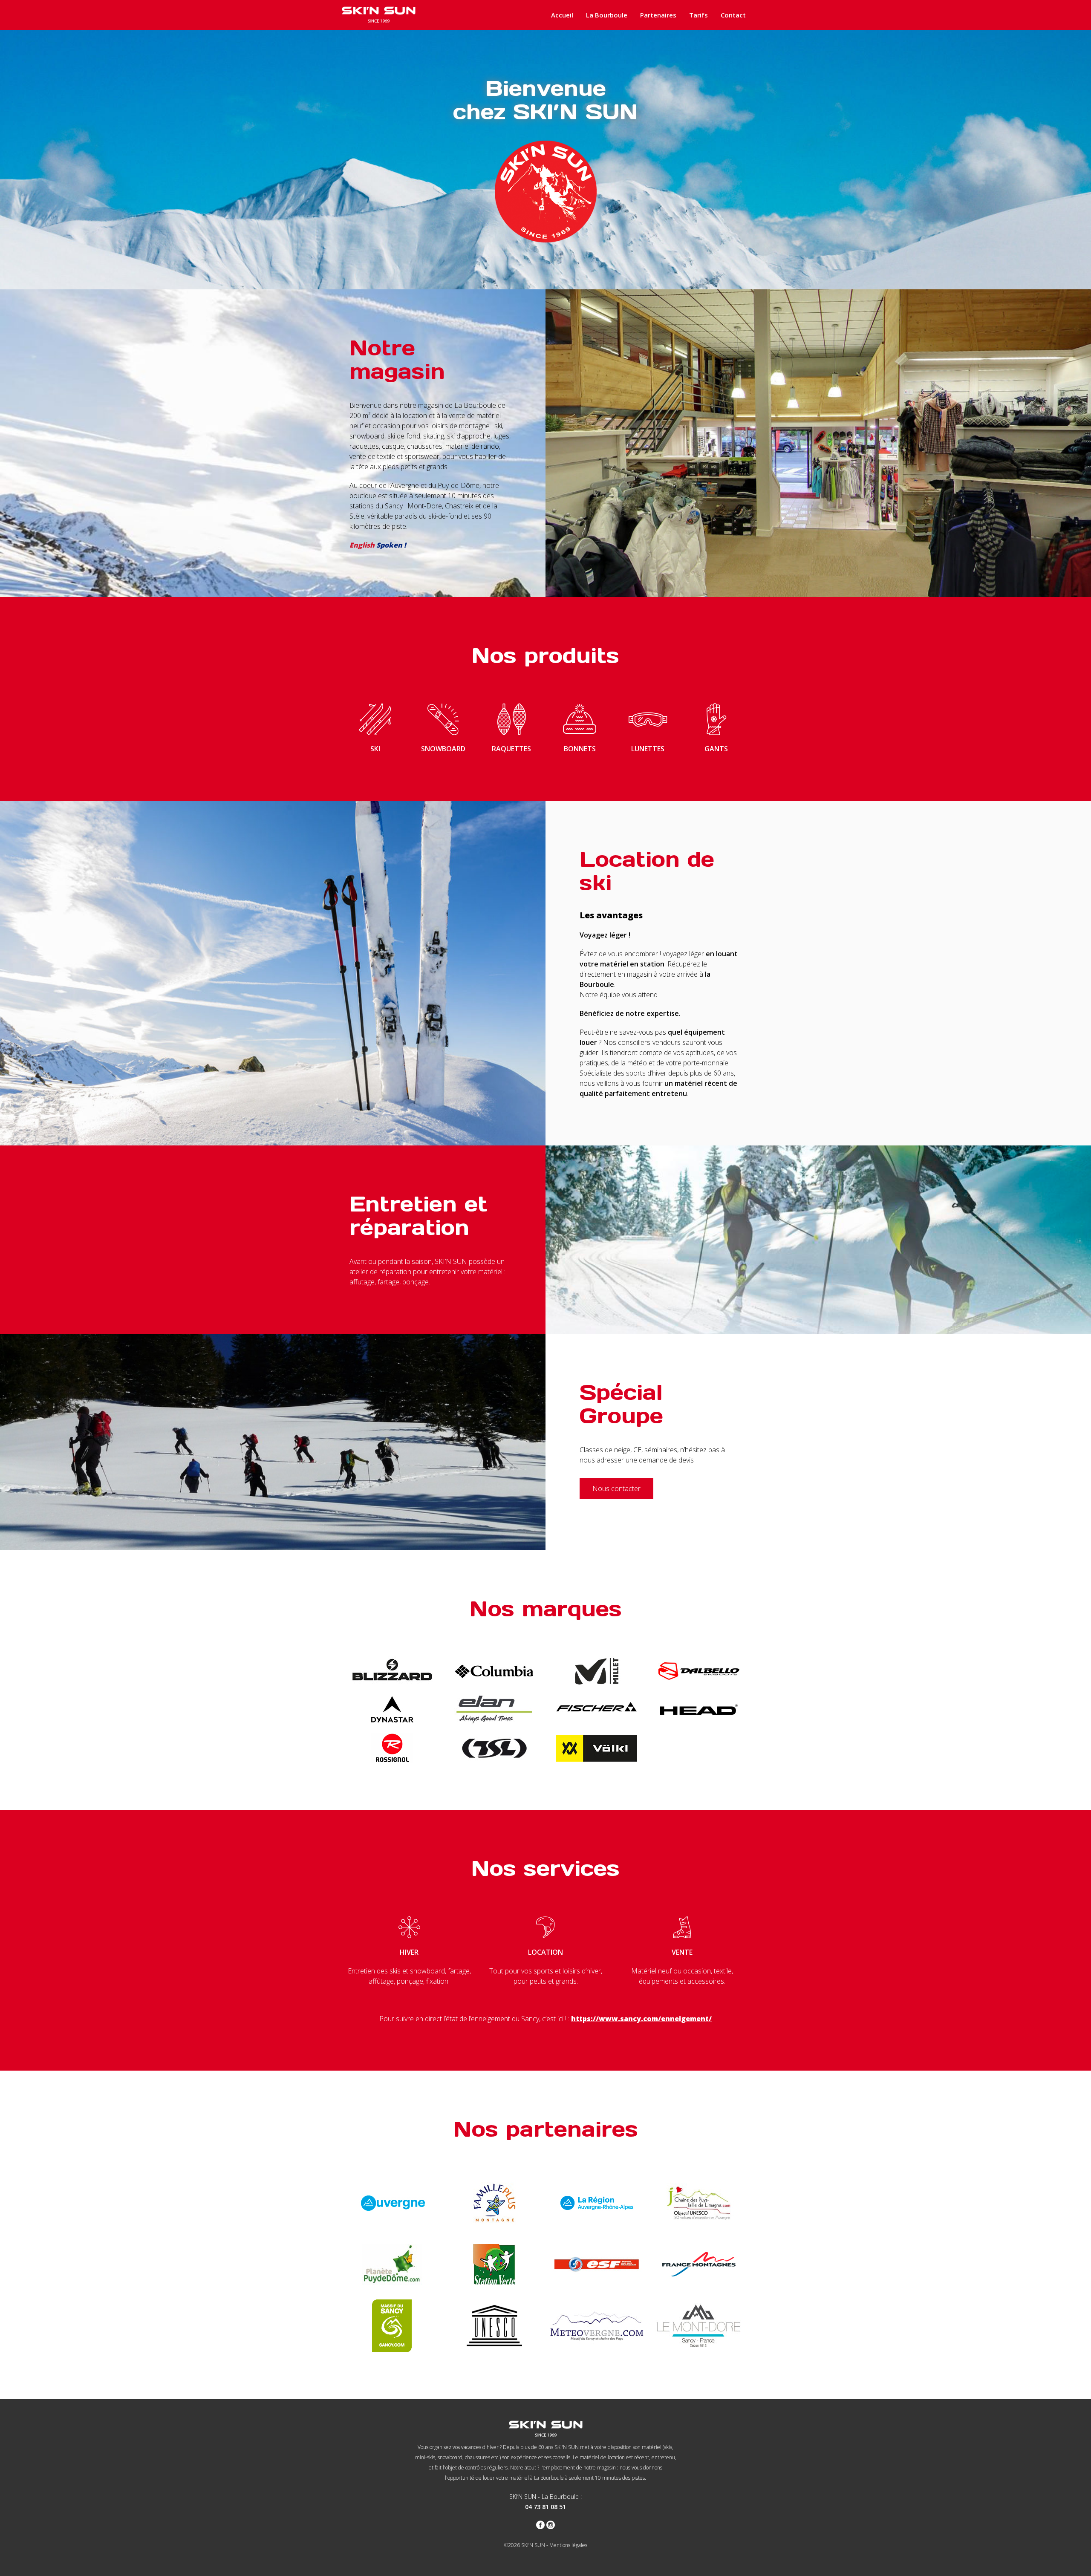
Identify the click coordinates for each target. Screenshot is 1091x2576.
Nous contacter (616, 1488)
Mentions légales (568, 2545)
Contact (733, 15)
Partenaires (658, 15)
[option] (545, 160)
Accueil (562, 15)
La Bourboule (607, 15)
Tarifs (698, 15)
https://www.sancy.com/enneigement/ (641, 2019)
